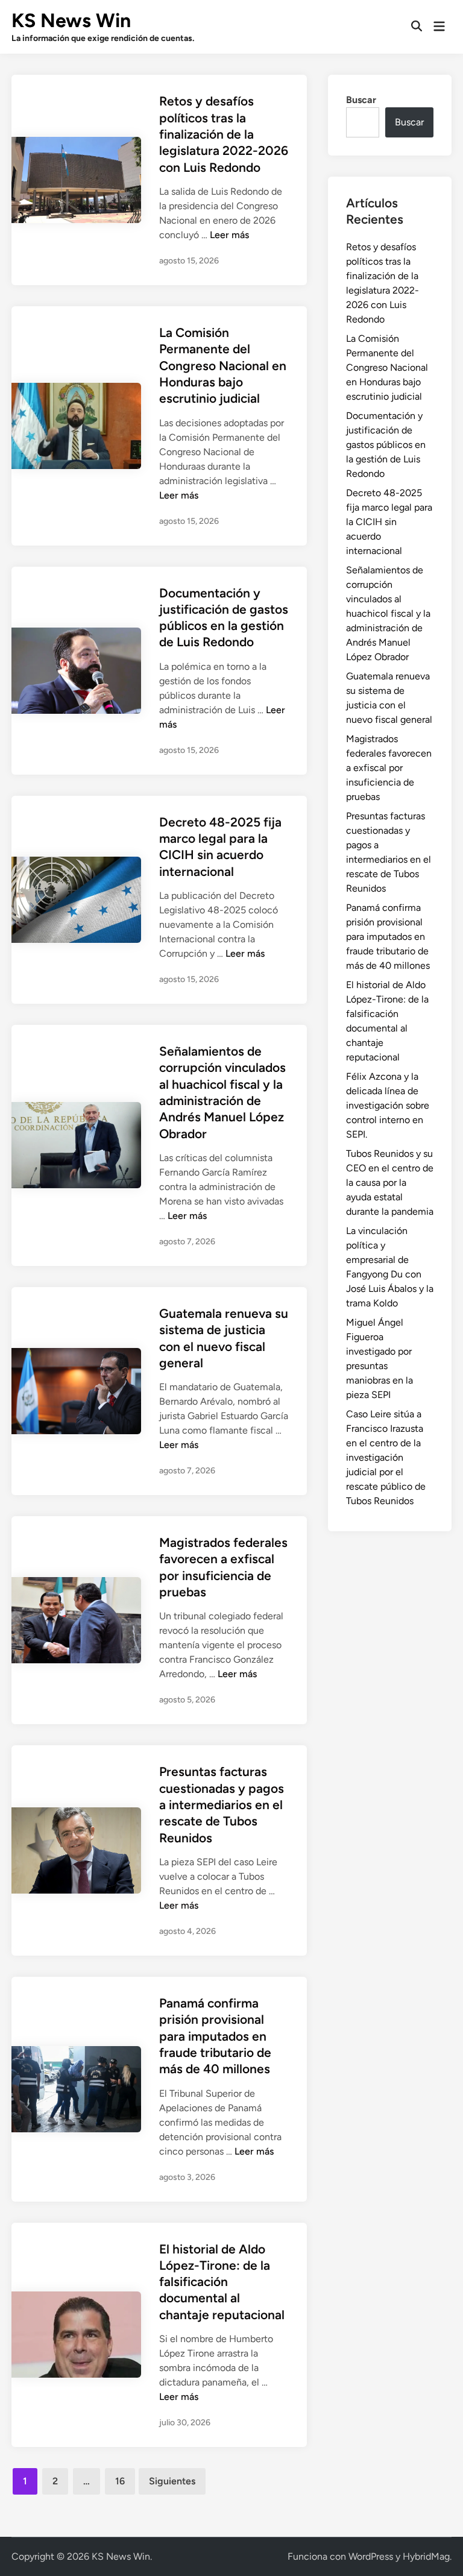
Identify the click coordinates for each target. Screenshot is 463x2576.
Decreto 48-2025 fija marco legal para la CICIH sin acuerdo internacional (389, 522)
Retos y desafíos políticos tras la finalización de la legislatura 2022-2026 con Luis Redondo (224, 134)
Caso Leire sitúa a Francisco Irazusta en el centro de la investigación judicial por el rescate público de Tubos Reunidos (386, 1457)
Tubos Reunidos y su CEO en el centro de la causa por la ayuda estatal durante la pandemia (390, 1183)
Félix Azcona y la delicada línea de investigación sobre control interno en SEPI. (388, 1105)
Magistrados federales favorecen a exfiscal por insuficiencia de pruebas (389, 768)
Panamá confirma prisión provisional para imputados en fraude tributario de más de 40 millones (215, 2036)
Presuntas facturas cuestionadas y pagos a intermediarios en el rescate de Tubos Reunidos (222, 1804)
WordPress (371, 2556)
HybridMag (426, 2556)
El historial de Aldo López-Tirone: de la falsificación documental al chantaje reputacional (222, 2282)
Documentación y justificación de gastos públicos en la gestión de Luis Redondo (386, 445)
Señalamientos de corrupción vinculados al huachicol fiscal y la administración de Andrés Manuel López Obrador (388, 613)
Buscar (361, 100)
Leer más (229, 235)
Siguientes (172, 2481)
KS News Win (71, 20)
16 (120, 2481)
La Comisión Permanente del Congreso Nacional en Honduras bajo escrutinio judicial (223, 365)
